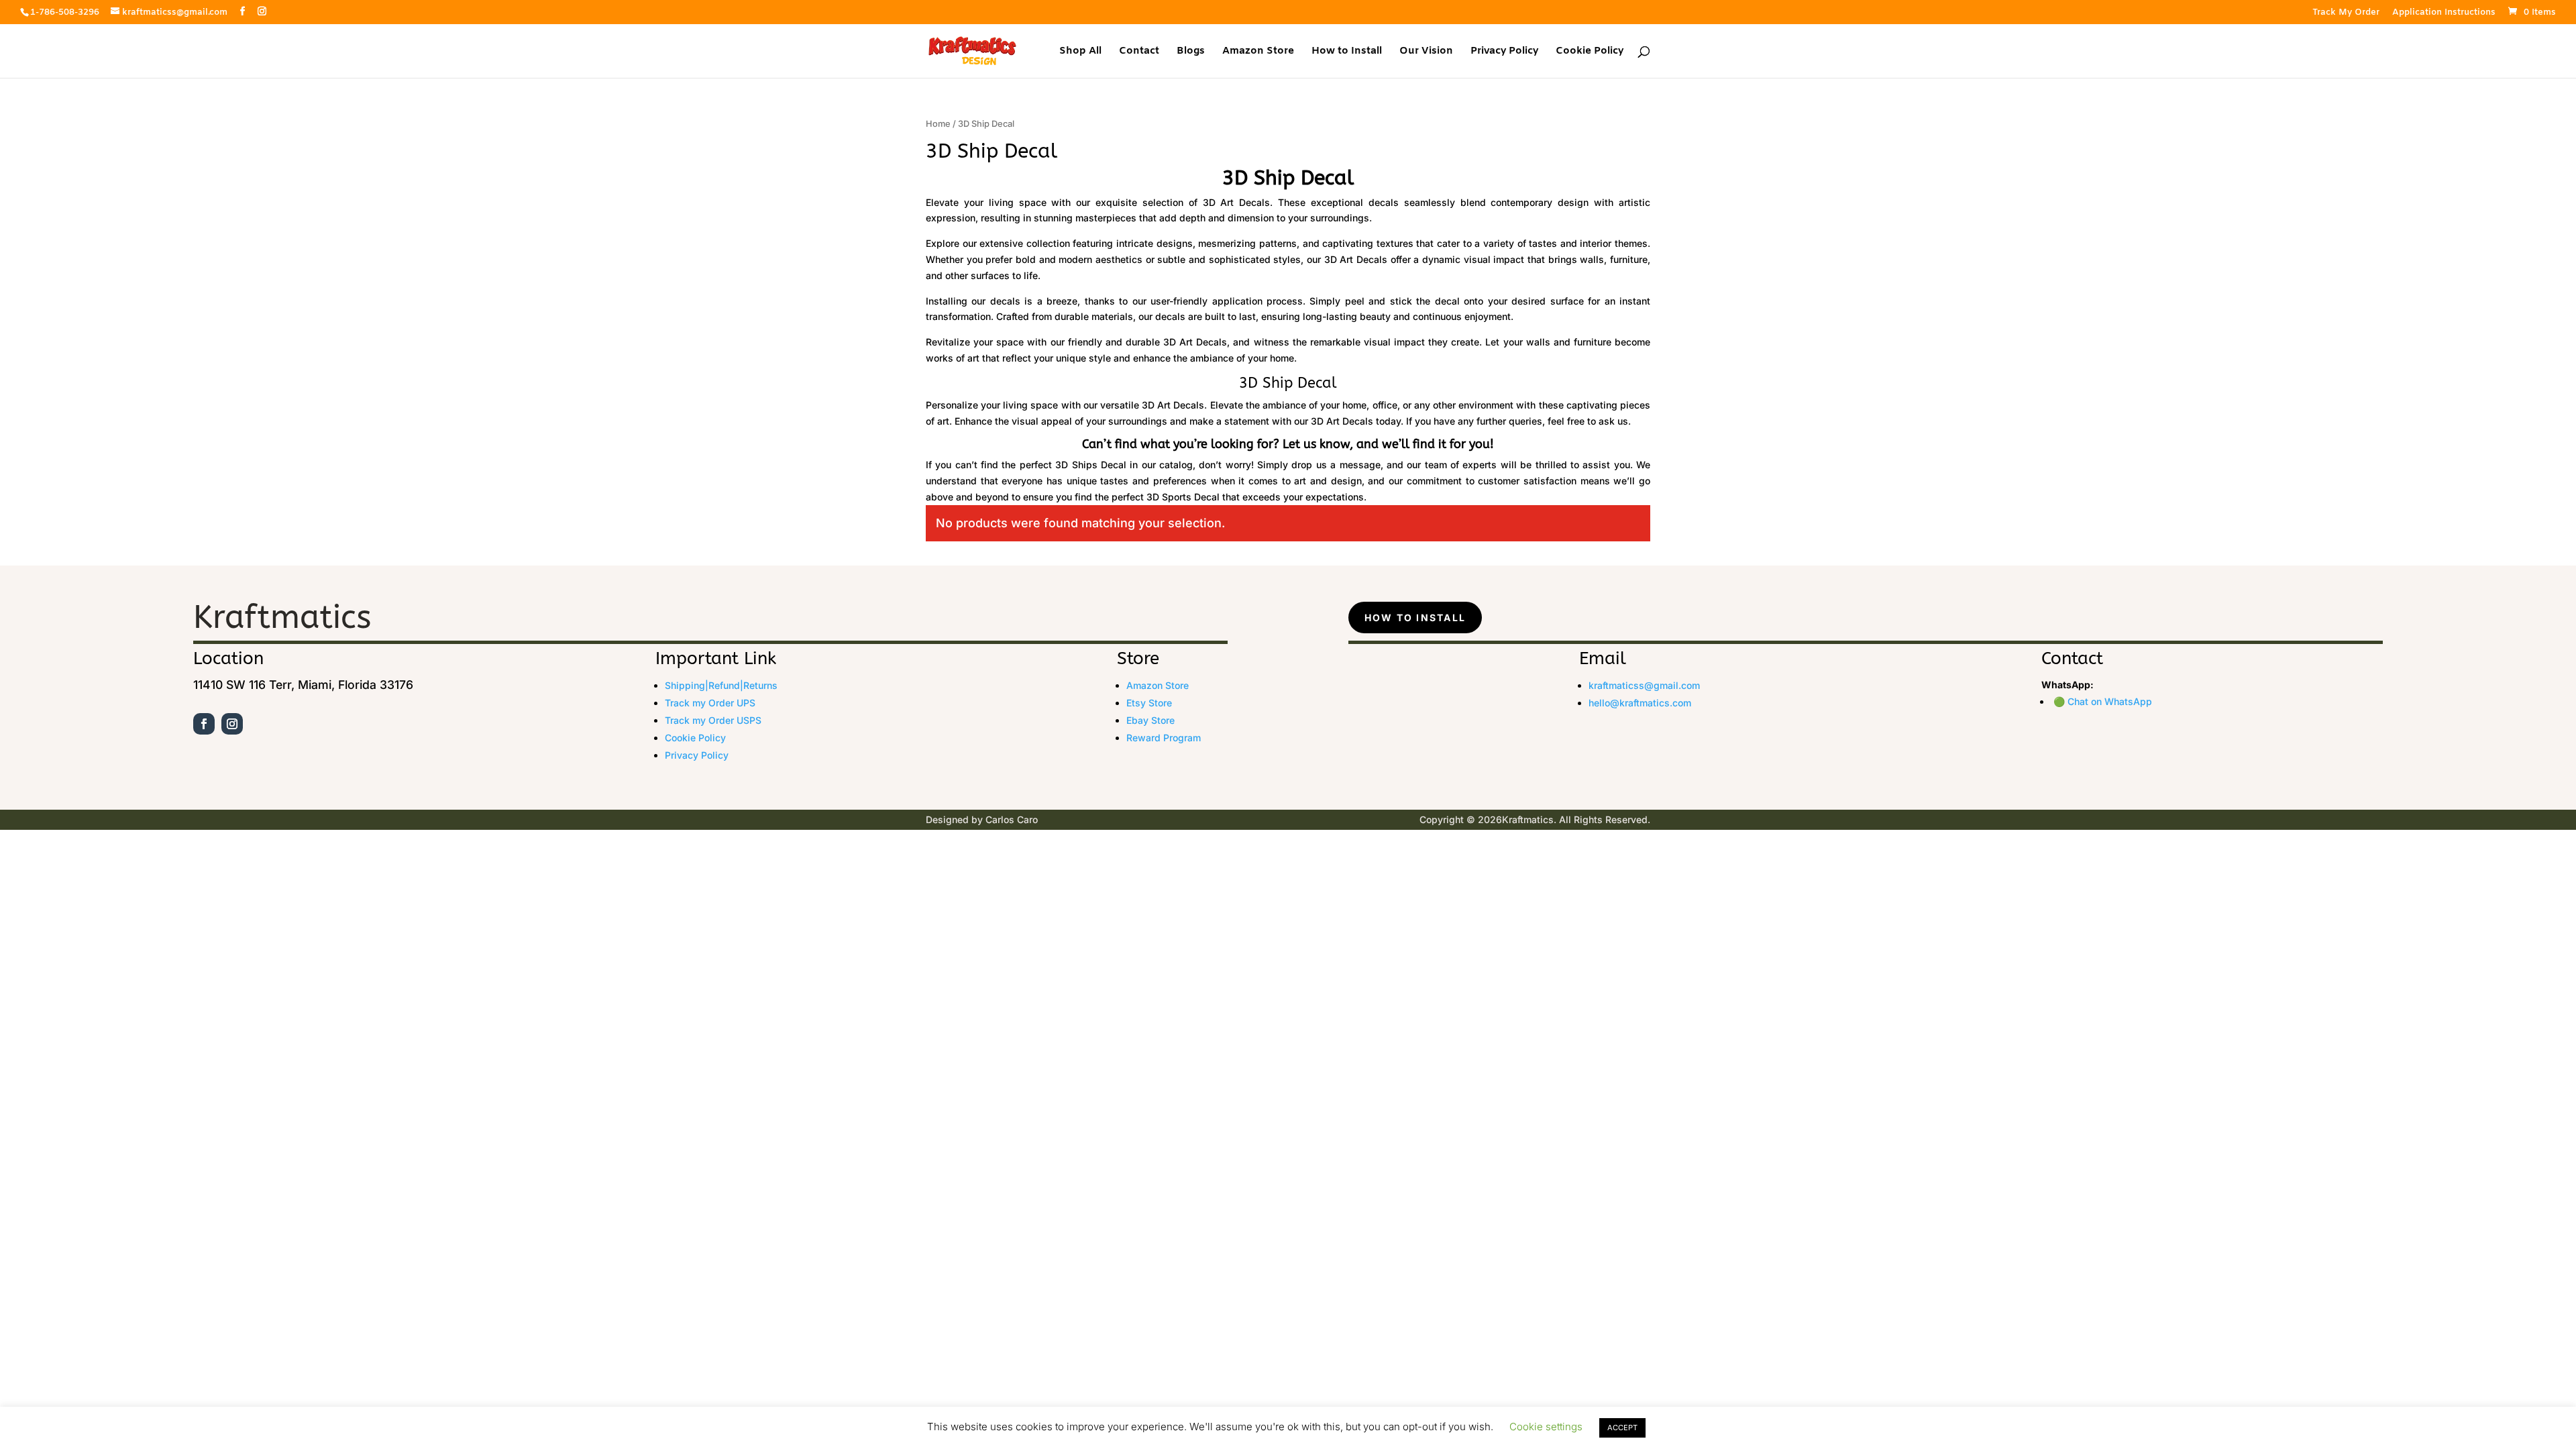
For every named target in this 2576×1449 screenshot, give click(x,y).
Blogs (1191, 52)
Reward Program (1164, 738)
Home (938, 124)
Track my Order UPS (710, 703)
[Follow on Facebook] (204, 724)
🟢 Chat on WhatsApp (2103, 701)
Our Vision (1426, 52)
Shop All (1080, 52)
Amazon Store (1258, 52)
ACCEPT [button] (1622, 1428)
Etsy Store (1149, 703)
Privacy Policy (1504, 52)
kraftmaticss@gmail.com (1644, 685)
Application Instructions (2444, 13)
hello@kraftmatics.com (1640, 703)
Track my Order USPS (713, 720)
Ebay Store (1150, 720)
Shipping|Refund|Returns (721, 685)
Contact (1139, 52)
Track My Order (2346, 13)
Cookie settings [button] (1546, 1427)
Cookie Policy (1590, 52)
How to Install (1347, 52)
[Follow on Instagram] (232, 724)
